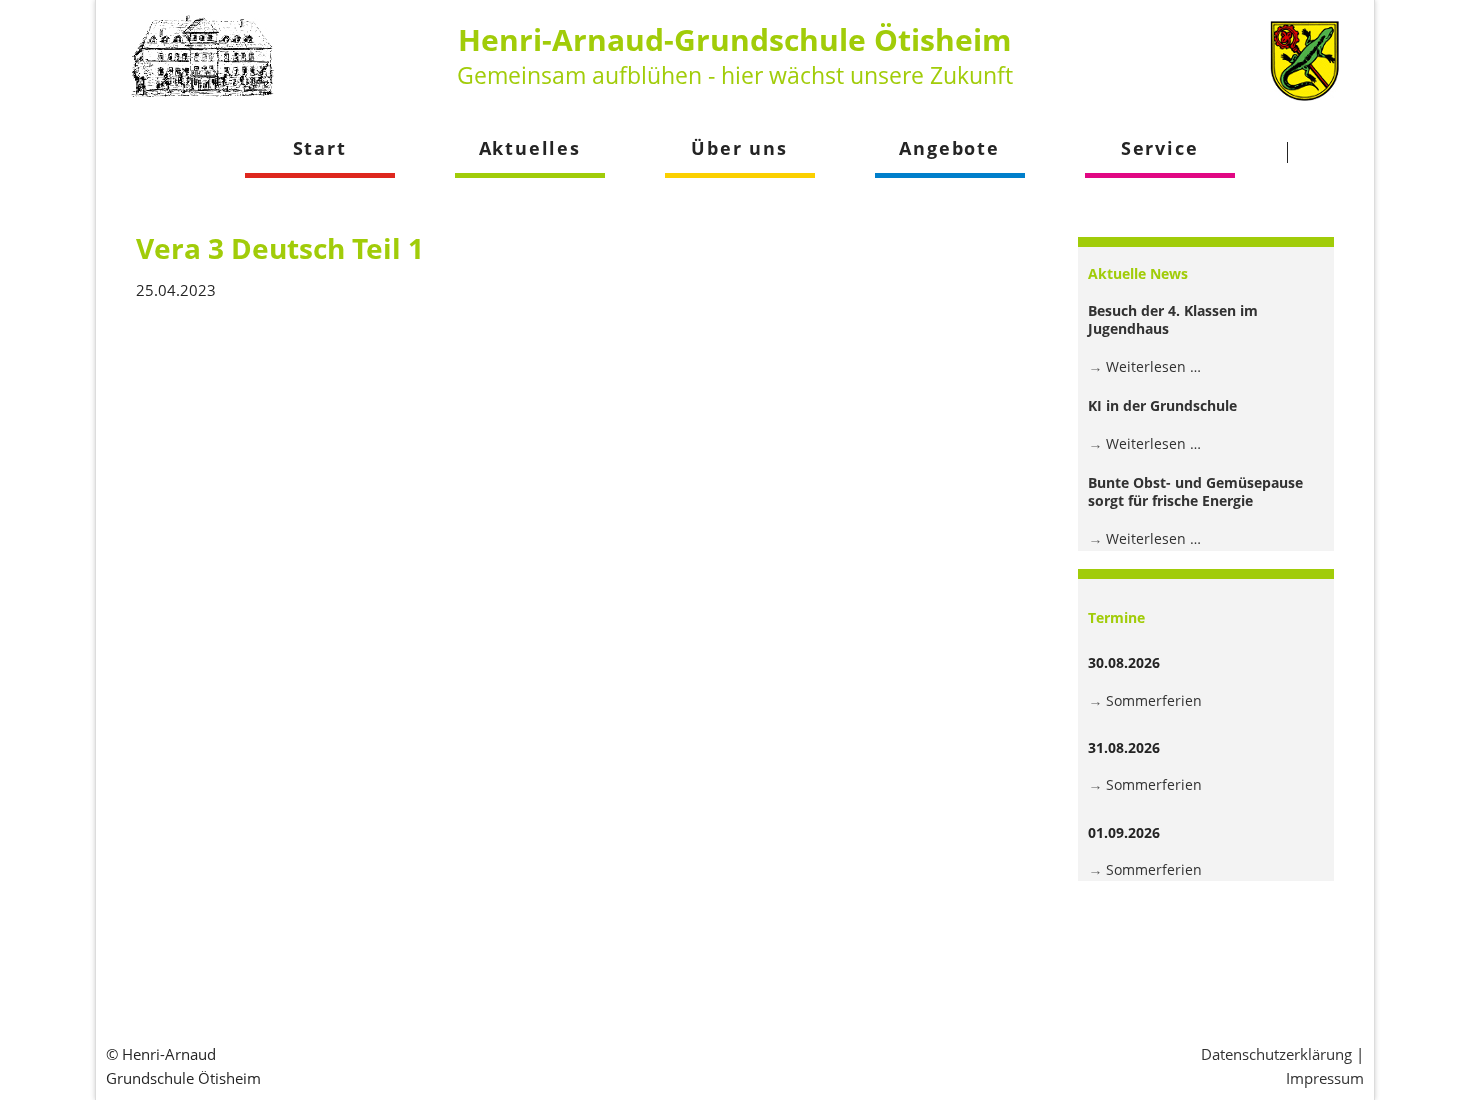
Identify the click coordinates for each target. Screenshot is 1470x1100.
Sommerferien (1154, 700)
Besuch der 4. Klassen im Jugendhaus (1173, 319)
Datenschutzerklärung (1276, 1054)
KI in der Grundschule (1162, 405)
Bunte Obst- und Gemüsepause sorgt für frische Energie (1195, 491)
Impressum (1325, 1078)
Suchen (1325, 152)
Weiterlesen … (1153, 366)
